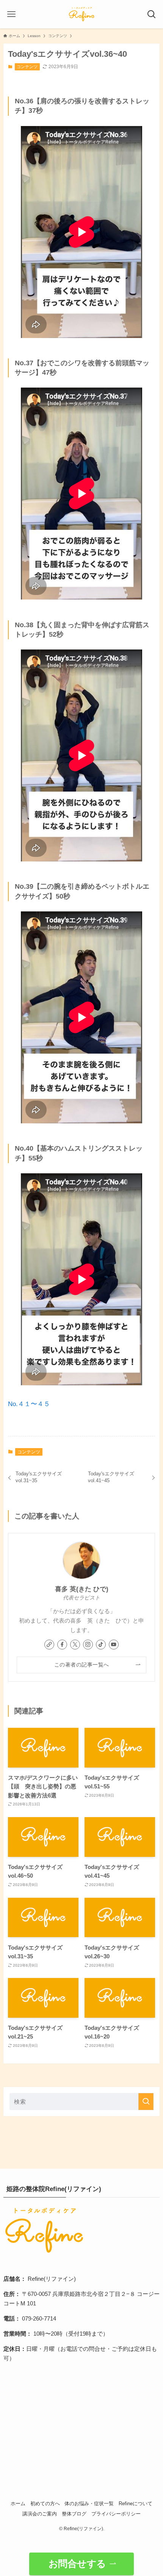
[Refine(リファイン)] (81, 14)
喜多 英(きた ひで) (82, 1589)
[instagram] (88, 1645)
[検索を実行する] (146, 2102)
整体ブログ (74, 2514)
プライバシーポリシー (116, 2514)
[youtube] (114, 1645)
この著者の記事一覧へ (82, 1665)
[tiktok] (101, 1645)
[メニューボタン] (11, 14)
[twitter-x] (75, 1645)
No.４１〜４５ (29, 1404)
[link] (49, 1645)
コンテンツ (27, 67)
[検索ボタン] (152, 14)
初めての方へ (45, 2504)
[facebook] (62, 1645)
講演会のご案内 (40, 2514)
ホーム (18, 2504)
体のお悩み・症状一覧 (89, 2504)
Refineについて (136, 2504)
